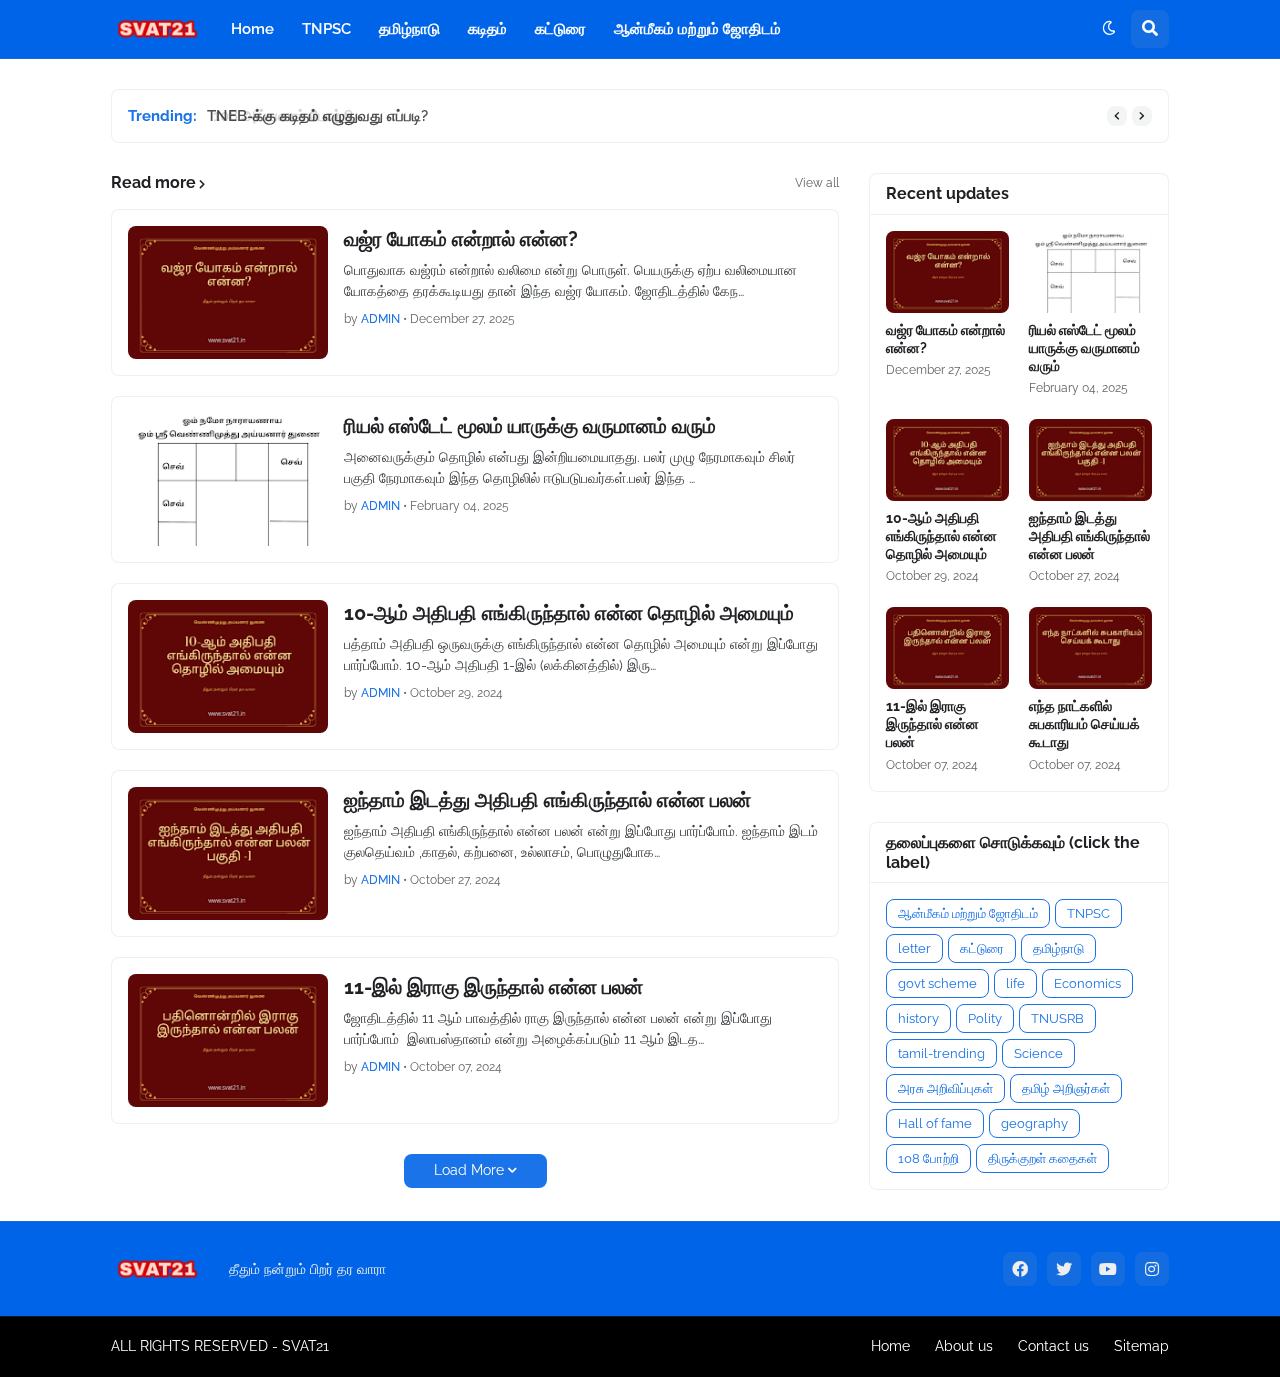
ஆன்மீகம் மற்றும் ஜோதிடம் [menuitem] (697, 29)
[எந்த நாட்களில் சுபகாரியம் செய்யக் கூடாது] (1090, 648)
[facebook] (1020, 1269)
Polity (985, 1018)
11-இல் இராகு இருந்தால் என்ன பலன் (493, 987)
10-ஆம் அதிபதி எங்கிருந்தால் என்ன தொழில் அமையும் (569, 613)
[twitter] (1064, 1269)
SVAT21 (305, 1346)
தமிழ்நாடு (1058, 948)
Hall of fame (935, 1123)
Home (890, 1346)
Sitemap (1141, 1346)
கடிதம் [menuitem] (487, 29)
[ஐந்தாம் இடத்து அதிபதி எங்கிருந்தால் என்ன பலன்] (228, 853)
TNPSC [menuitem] (326, 29)
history (918, 1018)
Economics (1087, 983)
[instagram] (1152, 1269)
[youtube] (1108, 1269)
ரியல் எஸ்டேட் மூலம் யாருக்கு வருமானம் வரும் (530, 426)
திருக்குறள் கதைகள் (1042, 1158)
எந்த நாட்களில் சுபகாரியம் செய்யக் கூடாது (1084, 724)
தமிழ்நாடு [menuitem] (409, 29)
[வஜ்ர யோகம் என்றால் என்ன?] (228, 292)
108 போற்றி (928, 1158)
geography (1034, 1123)
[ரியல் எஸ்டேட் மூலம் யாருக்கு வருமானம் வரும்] (228, 479)
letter (914, 948)
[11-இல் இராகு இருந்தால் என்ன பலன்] (228, 1040)
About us (964, 1346)
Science (1038, 1053)
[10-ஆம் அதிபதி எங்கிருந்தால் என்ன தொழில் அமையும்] (228, 666)
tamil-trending (941, 1053)
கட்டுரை (982, 948)
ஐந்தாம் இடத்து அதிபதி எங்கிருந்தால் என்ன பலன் (547, 800)
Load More (469, 1170)
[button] (1109, 29)
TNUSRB (1057, 1018)
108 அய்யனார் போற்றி (277, 116)
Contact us (1053, 1346)
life (1015, 983)
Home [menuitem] (252, 29)
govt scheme (937, 983)
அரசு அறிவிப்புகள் (945, 1088)
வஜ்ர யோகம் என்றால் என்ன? (461, 239)
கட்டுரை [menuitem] (560, 29)
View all (817, 183)
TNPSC (1088, 913)
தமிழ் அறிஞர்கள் (1066, 1088)
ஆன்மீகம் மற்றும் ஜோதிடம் (968, 913)
